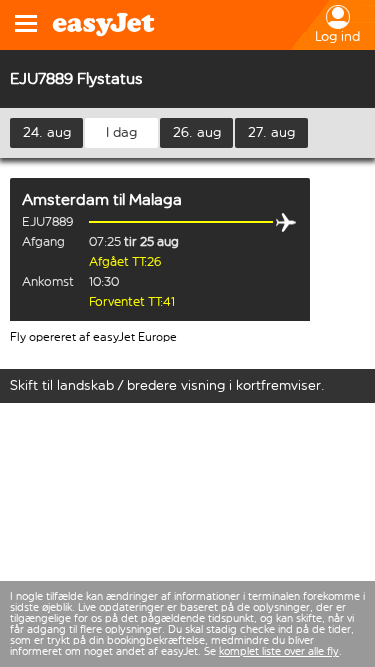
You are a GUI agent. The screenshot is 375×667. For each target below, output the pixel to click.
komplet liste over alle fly (279, 651)
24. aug (47, 132)
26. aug (197, 132)
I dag (121, 132)
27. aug (271, 132)
